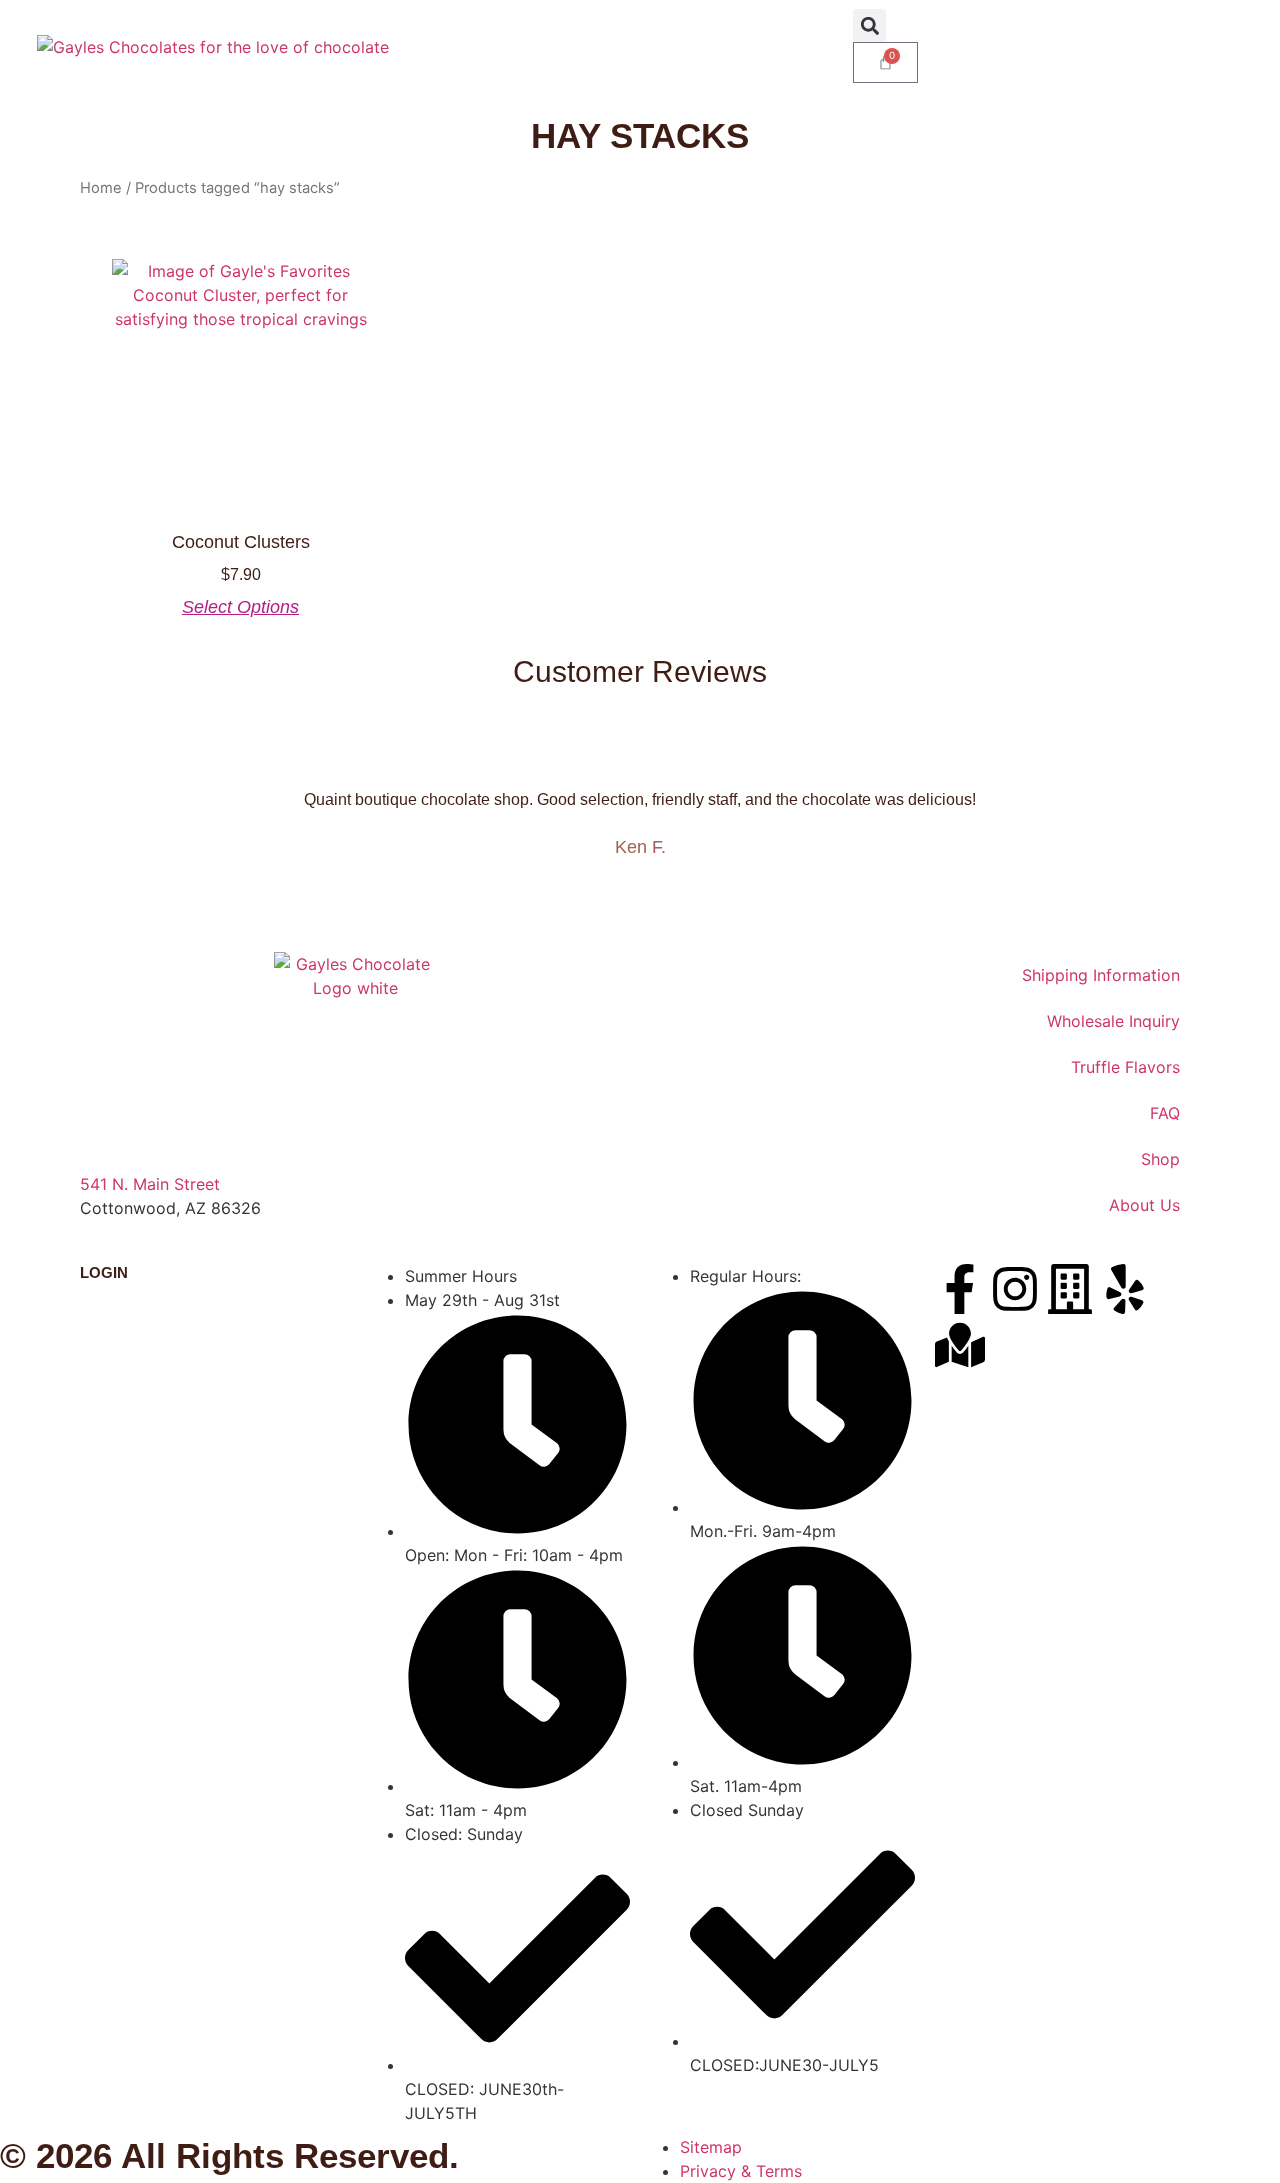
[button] (869, 25)
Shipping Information (1101, 975)
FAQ (1165, 1113)
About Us (1144, 1205)
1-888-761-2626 (141, 1232)
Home (101, 188)
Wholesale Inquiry (1113, 1021)
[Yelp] (1125, 1289)
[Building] (1070, 1289)
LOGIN (104, 1272)
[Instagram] (1015, 1289)
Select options (240, 607)
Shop (1160, 1159)
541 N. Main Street (150, 1184)
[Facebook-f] (960, 1289)
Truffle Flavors (1125, 1067)
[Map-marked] (960, 1345)
